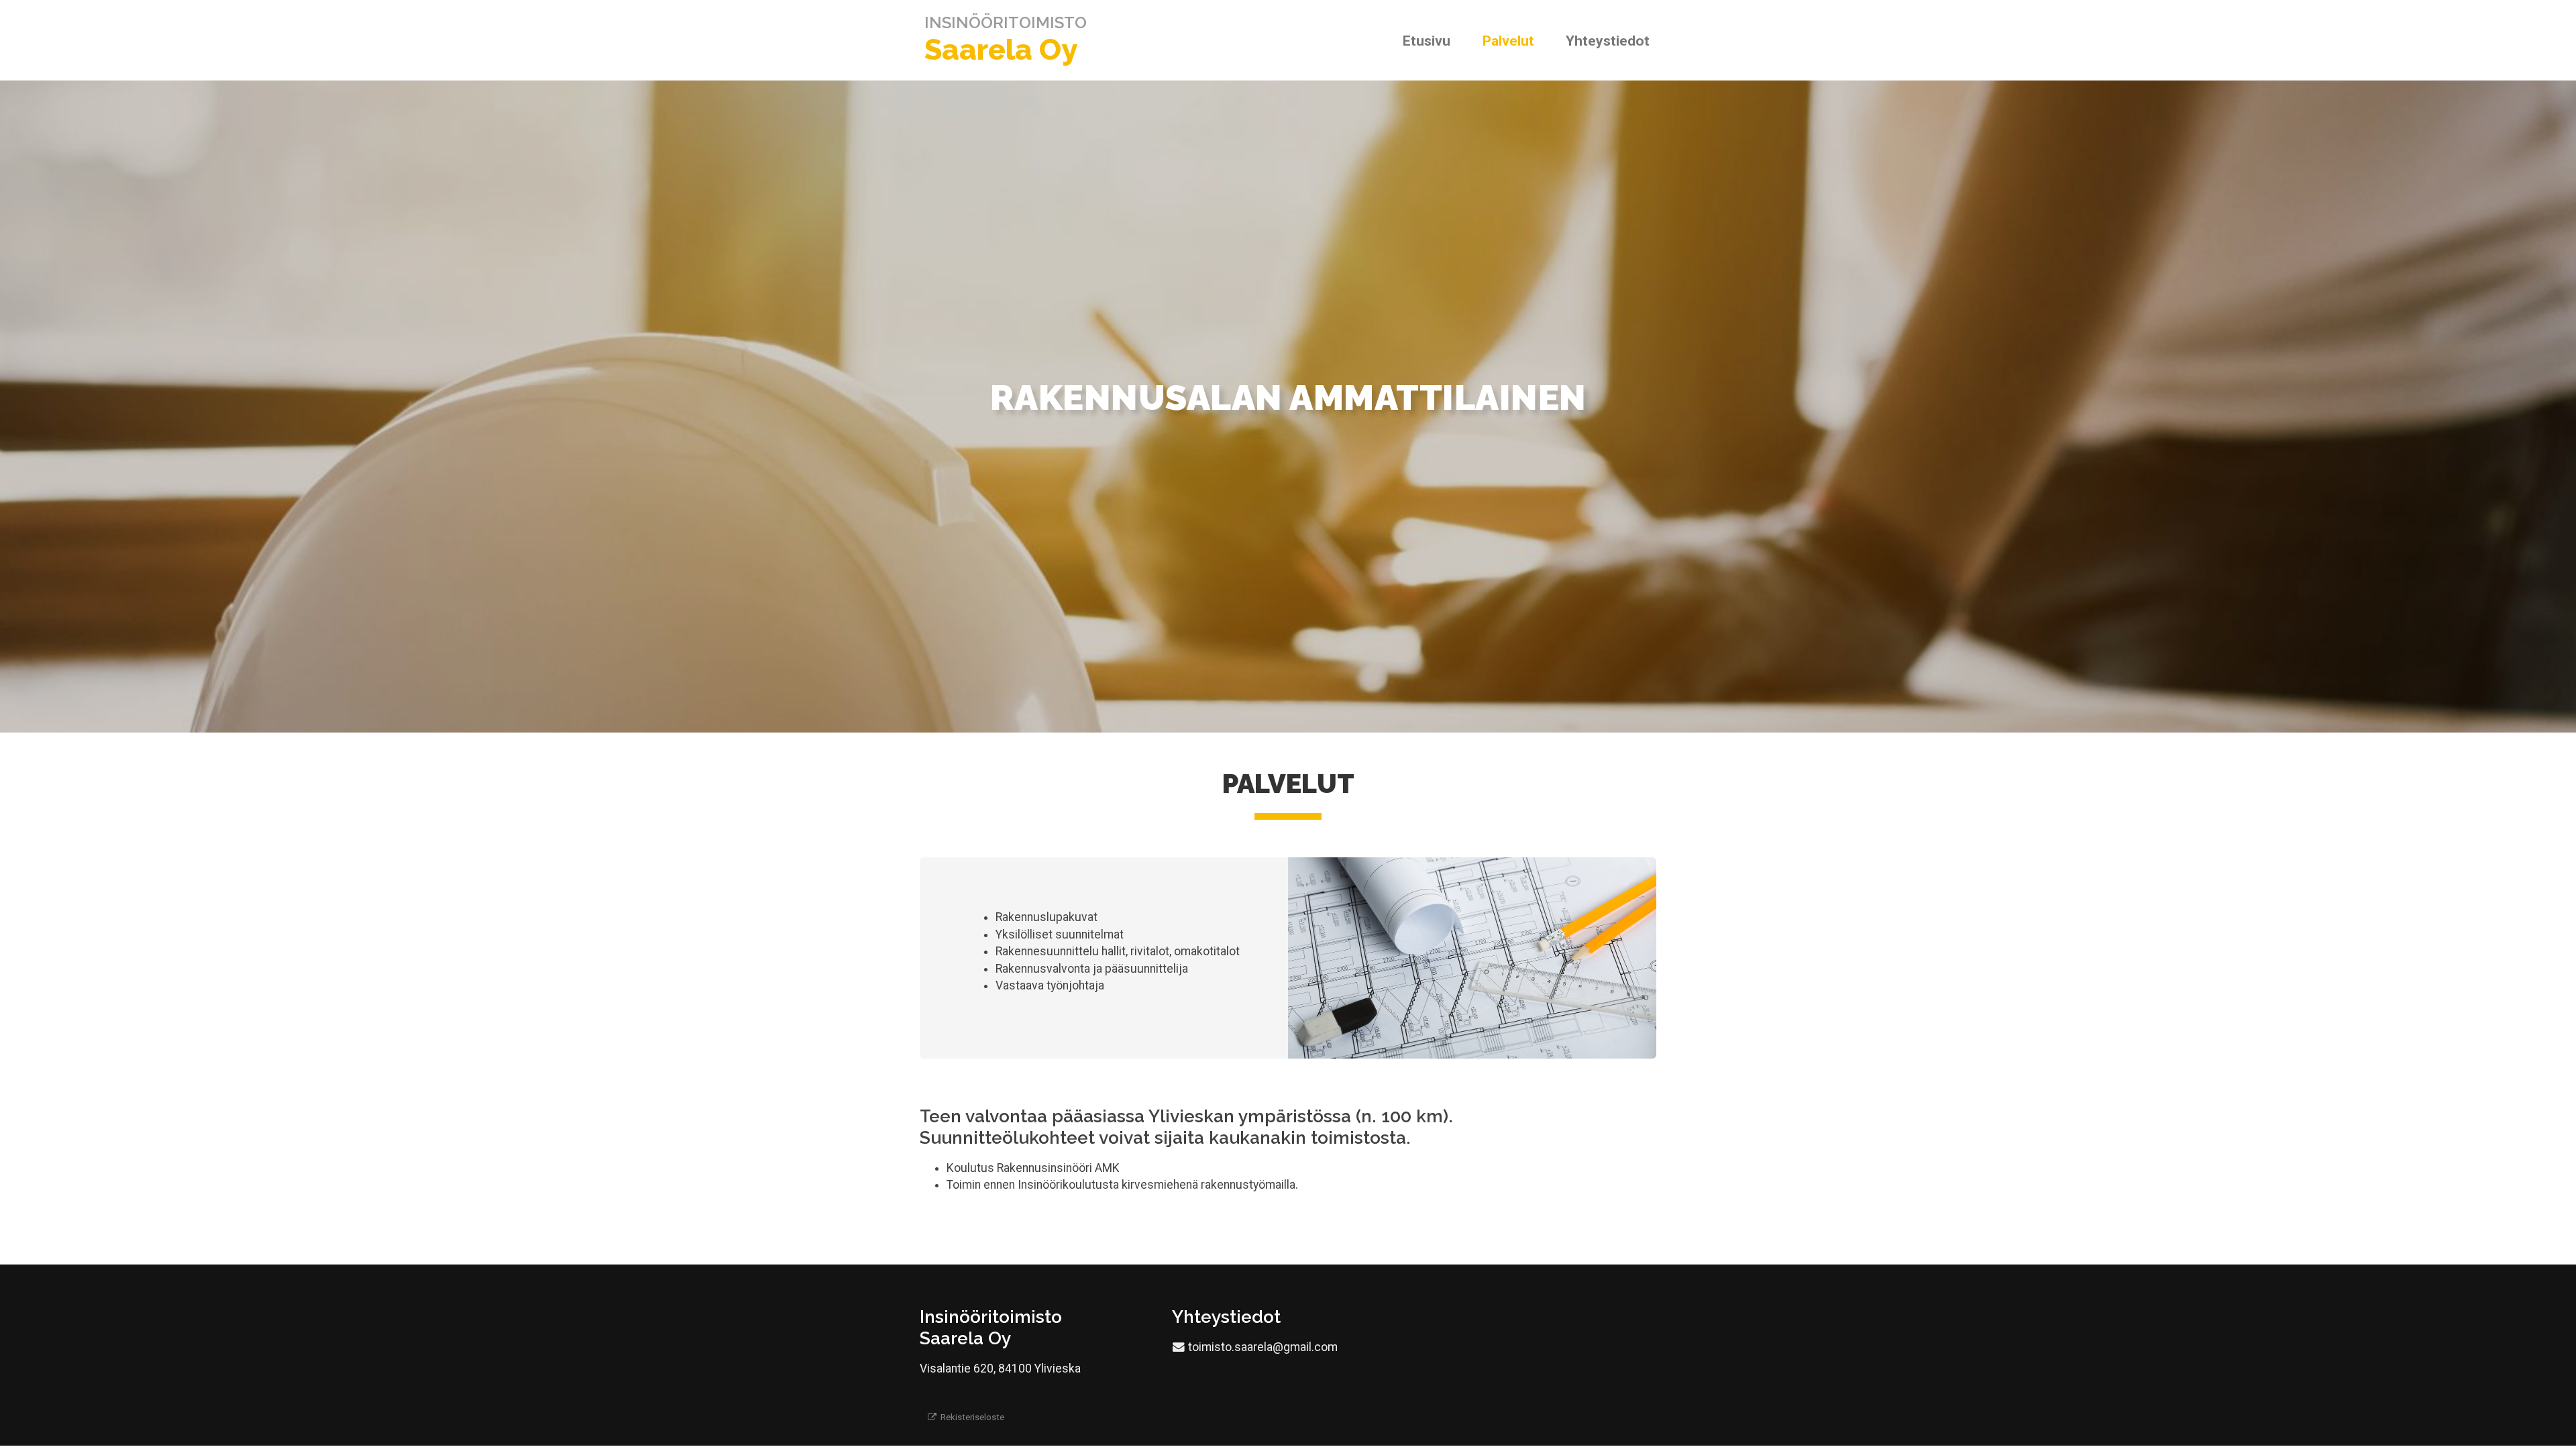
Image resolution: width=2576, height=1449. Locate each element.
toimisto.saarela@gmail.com (1263, 1347)
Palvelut (1508, 41)
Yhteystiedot (1608, 41)
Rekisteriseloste (971, 1417)
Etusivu (1427, 41)
